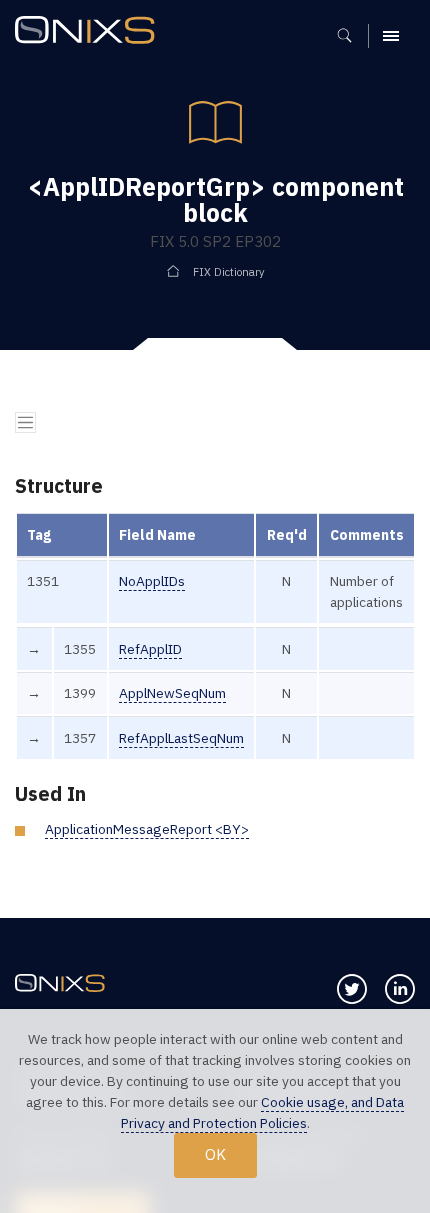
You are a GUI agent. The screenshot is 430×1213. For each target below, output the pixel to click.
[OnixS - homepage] (90, 32)
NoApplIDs (152, 581)
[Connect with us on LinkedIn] (400, 989)
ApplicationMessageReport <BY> (147, 829)
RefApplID (150, 649)
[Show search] (351, 36)
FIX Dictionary (229, 272)
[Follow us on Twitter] (352, 989)
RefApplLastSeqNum (181, 738)
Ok (215, 1154)
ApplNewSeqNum (172, 693)
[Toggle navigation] (25, 422)
